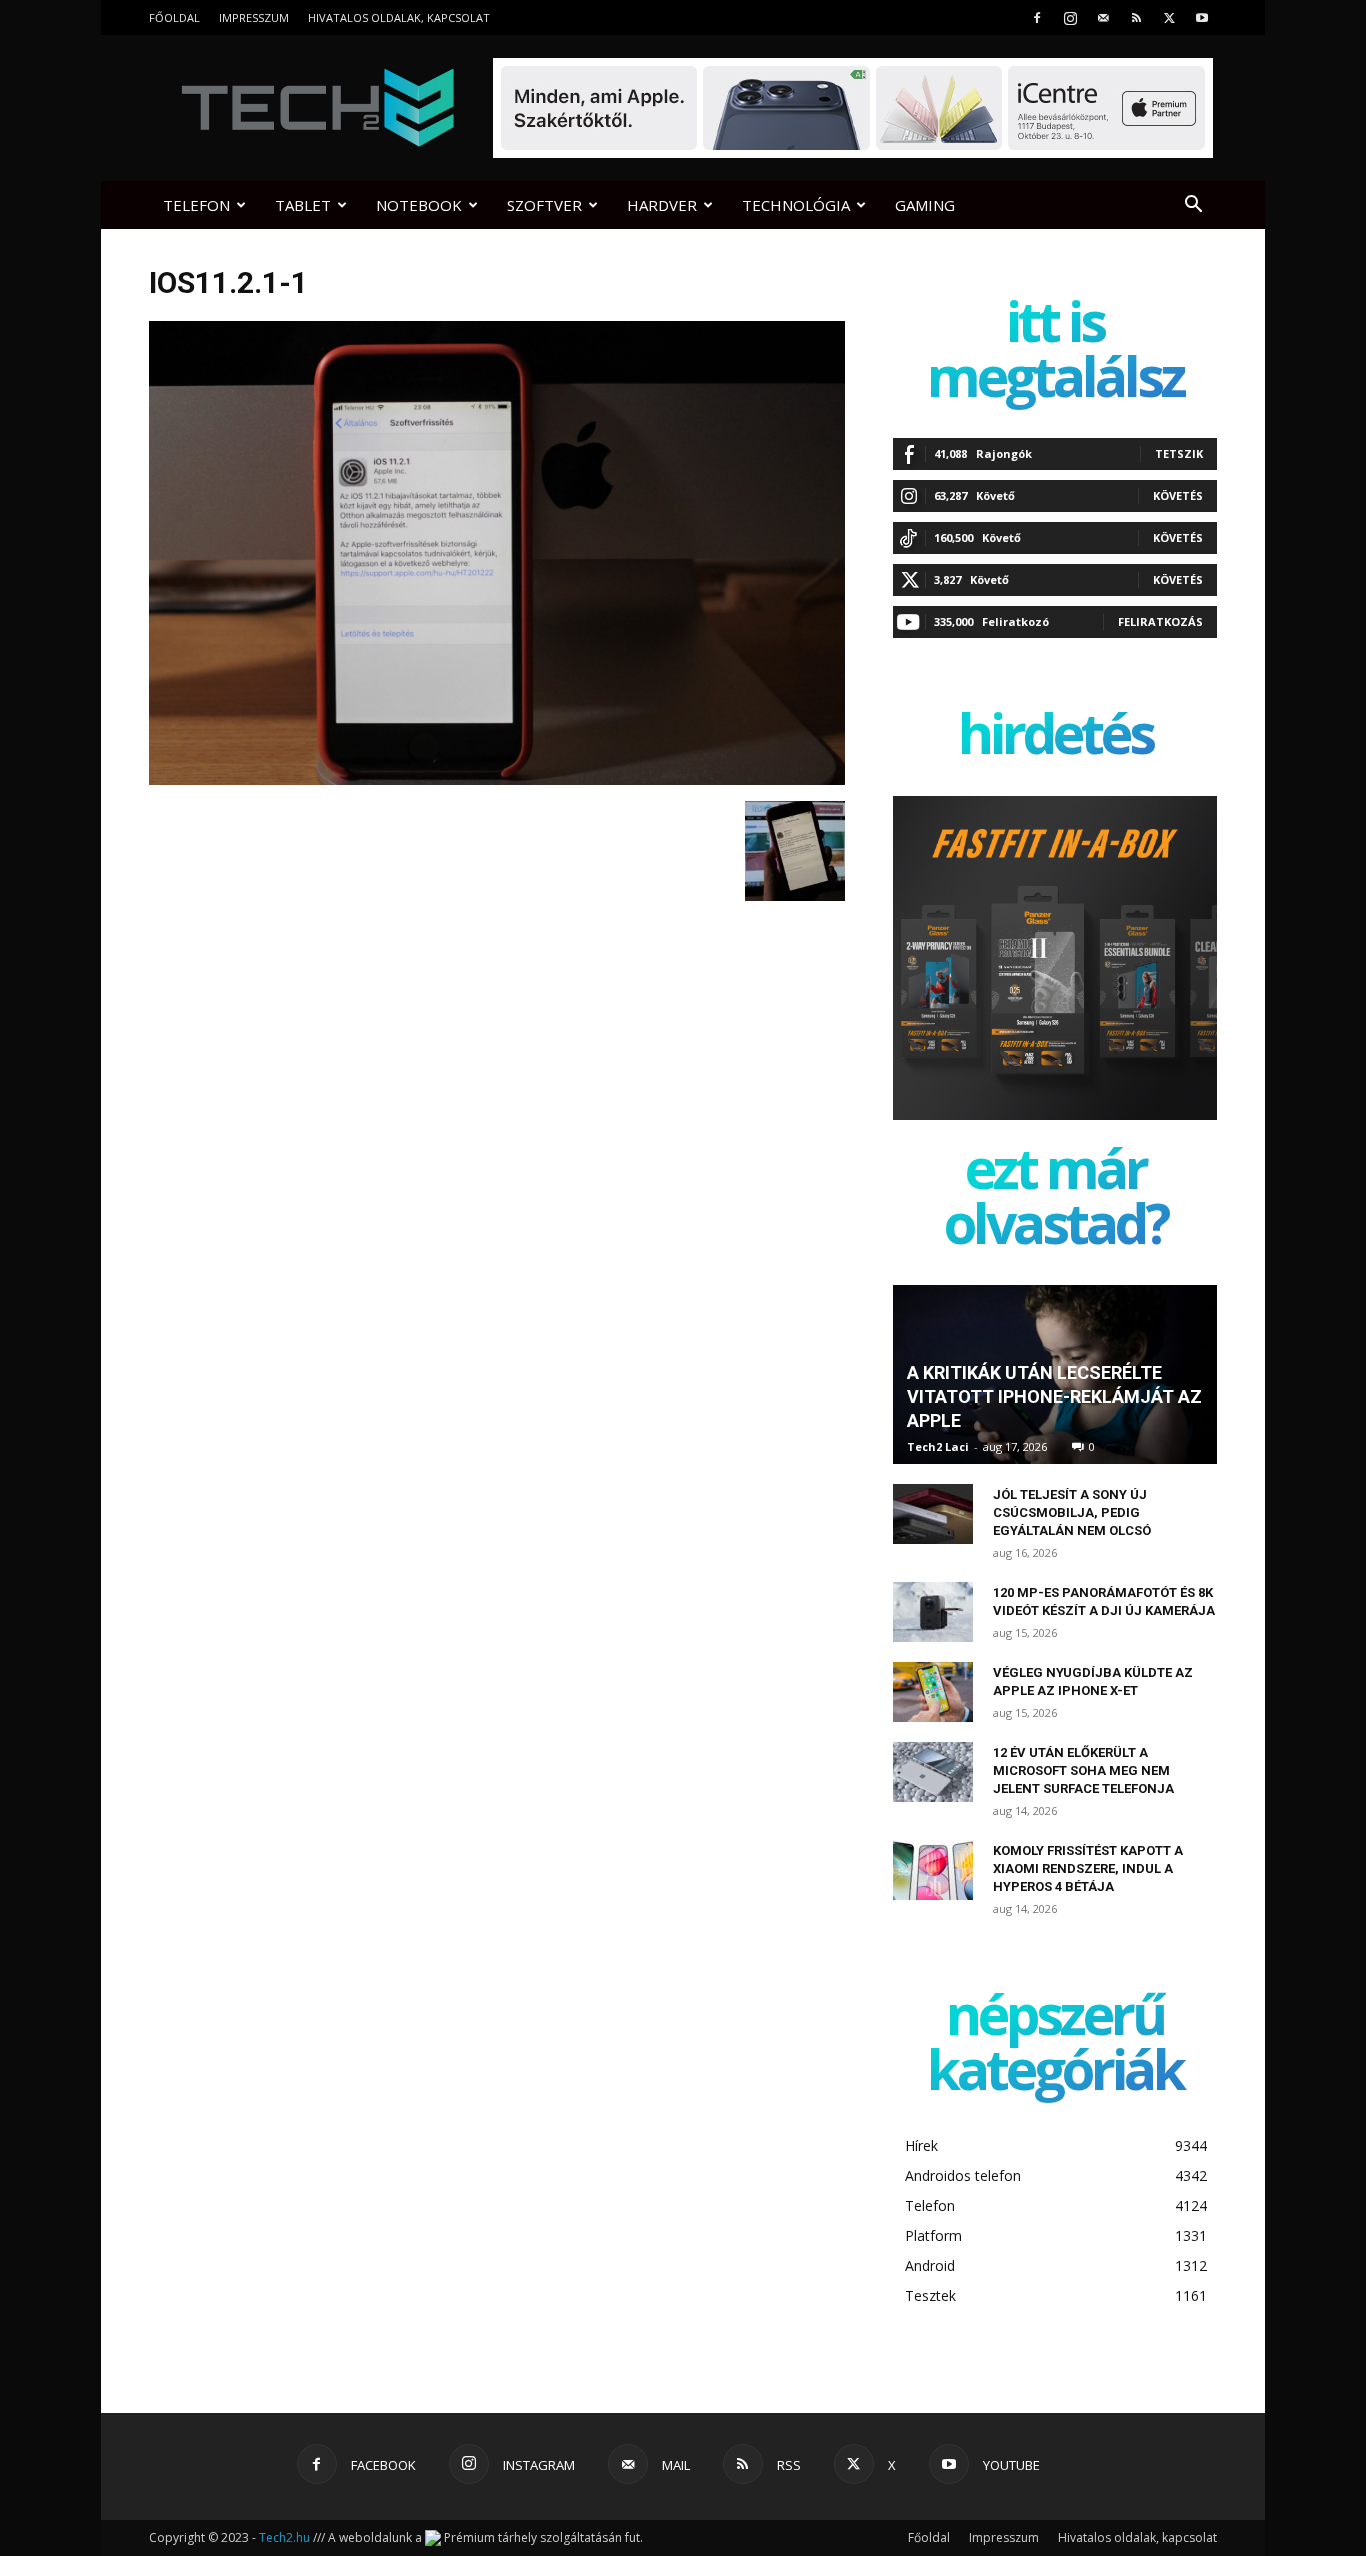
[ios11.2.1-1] (497, 780)
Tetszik (1179, 453)
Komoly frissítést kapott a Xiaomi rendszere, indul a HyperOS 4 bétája (1088, 1868)
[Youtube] (1202, 17)
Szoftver (544, 205)
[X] (1169, 17)
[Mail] (1103, 17)
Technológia (796, 205)
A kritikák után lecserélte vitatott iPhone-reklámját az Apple (1054, 1396)
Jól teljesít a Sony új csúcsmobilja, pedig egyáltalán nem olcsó (1072, 1512)
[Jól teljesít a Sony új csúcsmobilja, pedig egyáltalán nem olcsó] (933, 1514)
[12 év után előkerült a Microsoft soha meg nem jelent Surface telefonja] (933, 1772)
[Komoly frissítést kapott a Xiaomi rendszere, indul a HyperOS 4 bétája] (933, 1870)
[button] (1193, 206)
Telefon (196, 205)
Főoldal (174, 17)
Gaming (925, 205)
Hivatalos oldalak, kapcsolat (399, 17)
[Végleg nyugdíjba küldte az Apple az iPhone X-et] (933, 1692)
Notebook (419, 205)
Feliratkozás (1160, 621)
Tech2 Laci (938, 1446)
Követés (1178, 495)
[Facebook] (1037, 17)
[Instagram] (1070, 17)
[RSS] (1136, 17)
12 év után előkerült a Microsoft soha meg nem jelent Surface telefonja (1083, 1770)
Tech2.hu (284, 2537)
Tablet (303, 205)
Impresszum (254, 17)
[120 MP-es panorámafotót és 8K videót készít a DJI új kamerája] (933, 1612)
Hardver (662, 205)
